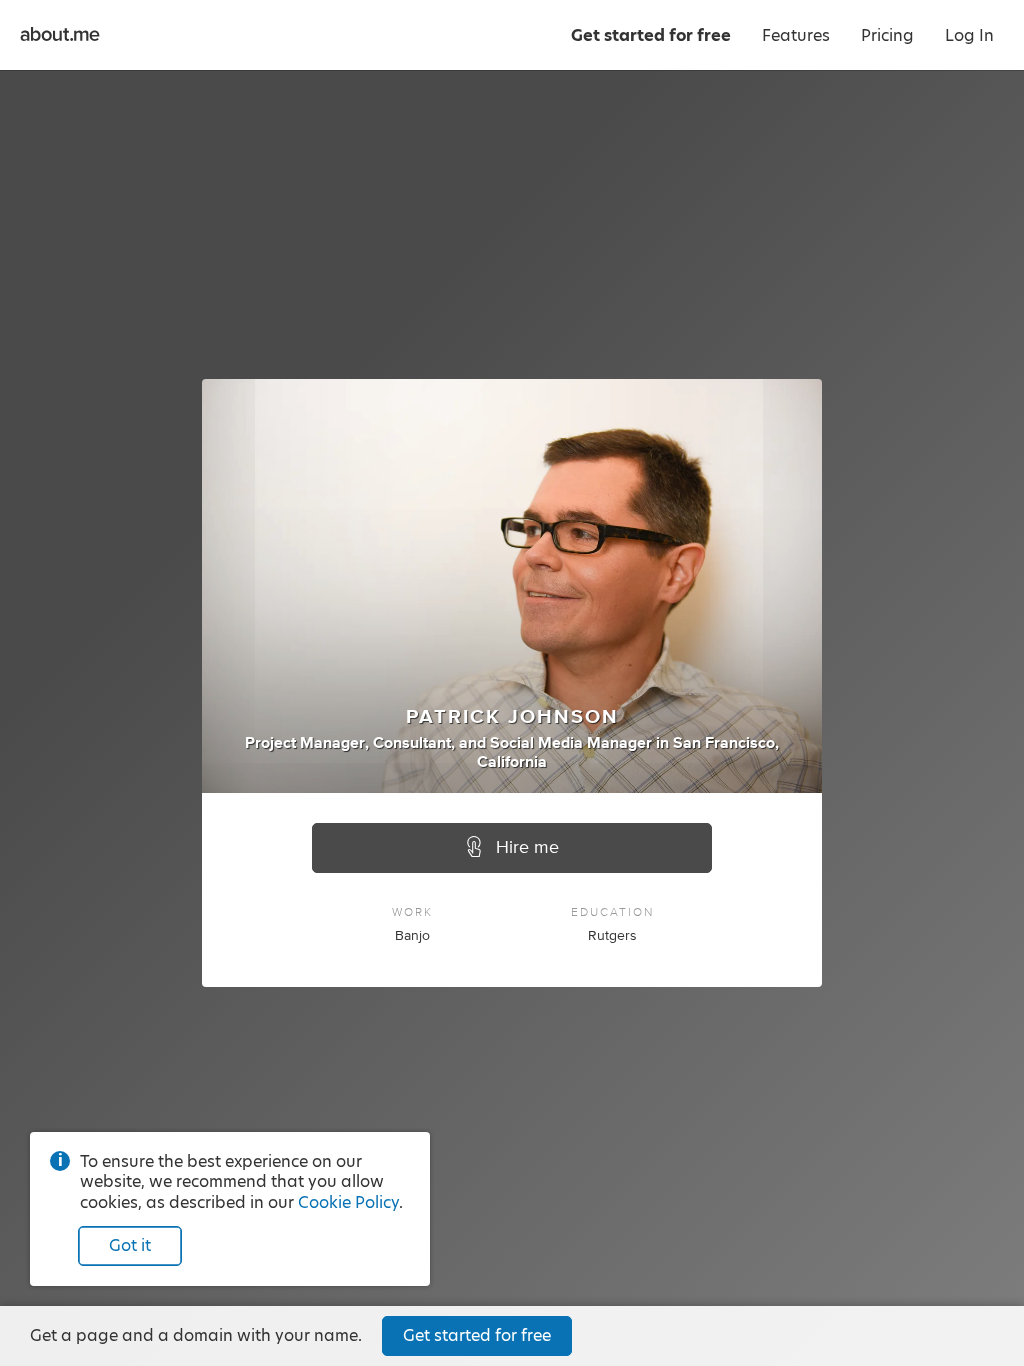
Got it (130, 1245)
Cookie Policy (348, 1202)
